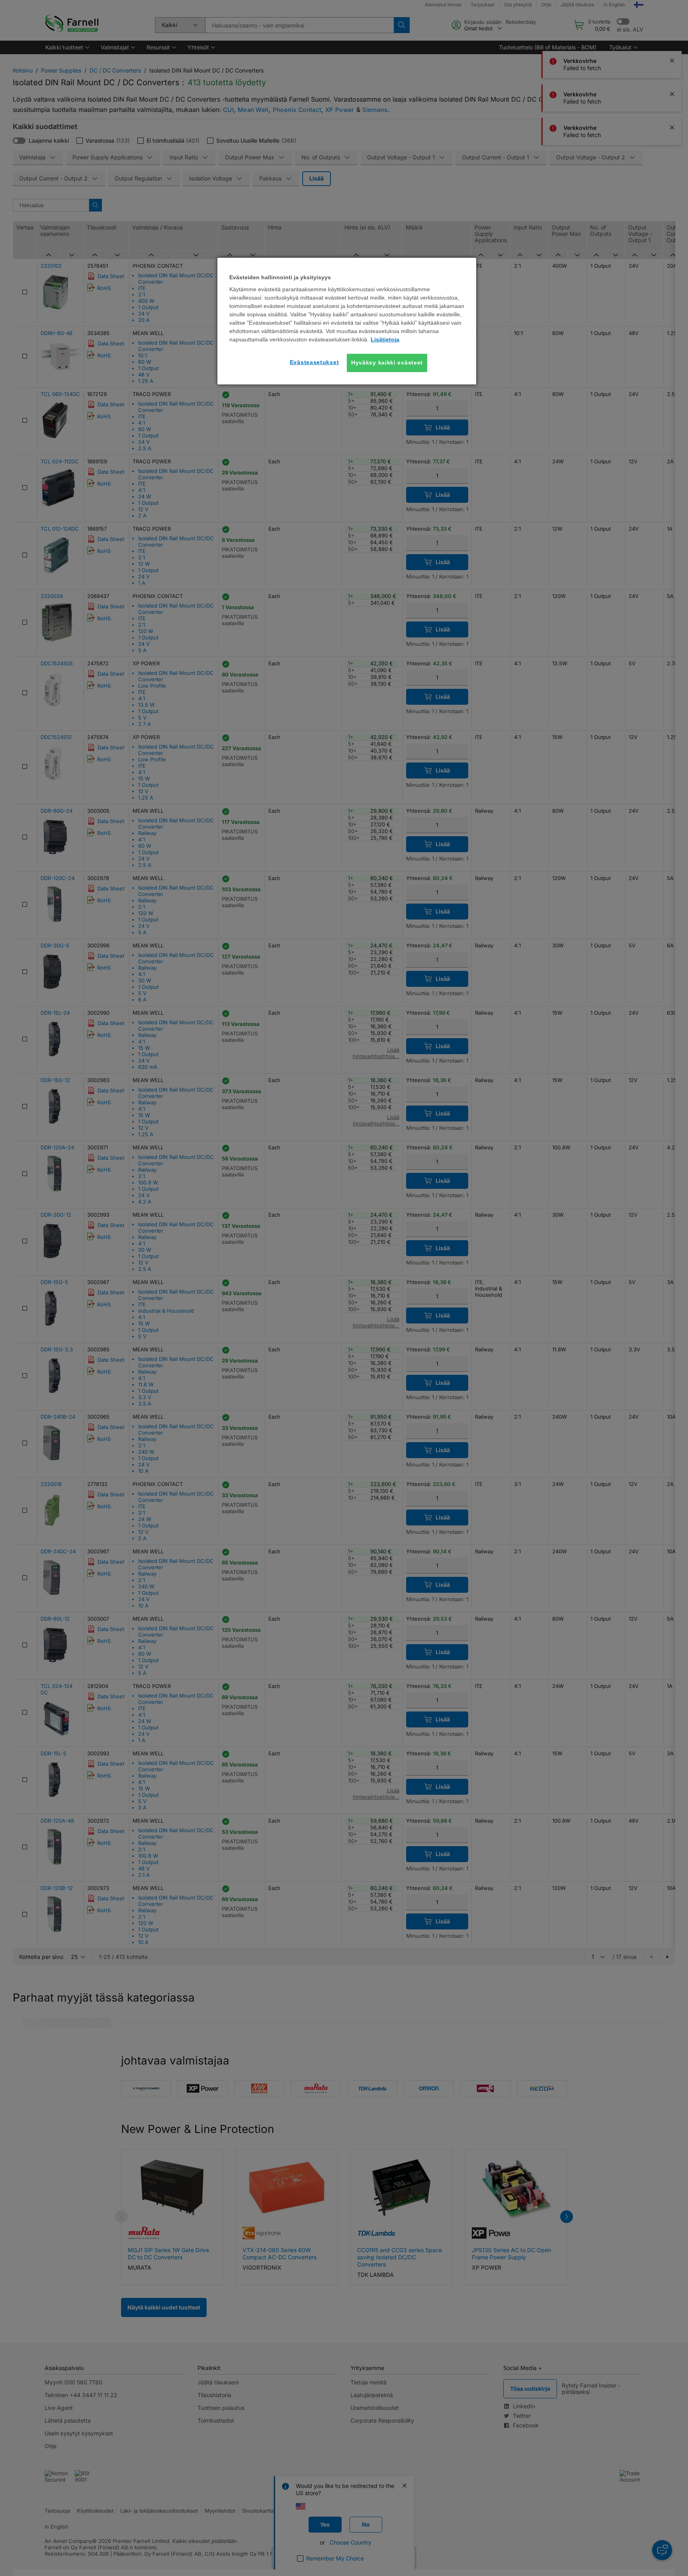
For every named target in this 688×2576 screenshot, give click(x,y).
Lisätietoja (385, 339)
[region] (347, 321)
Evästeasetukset (315, 362)
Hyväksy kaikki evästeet (387, 363)
